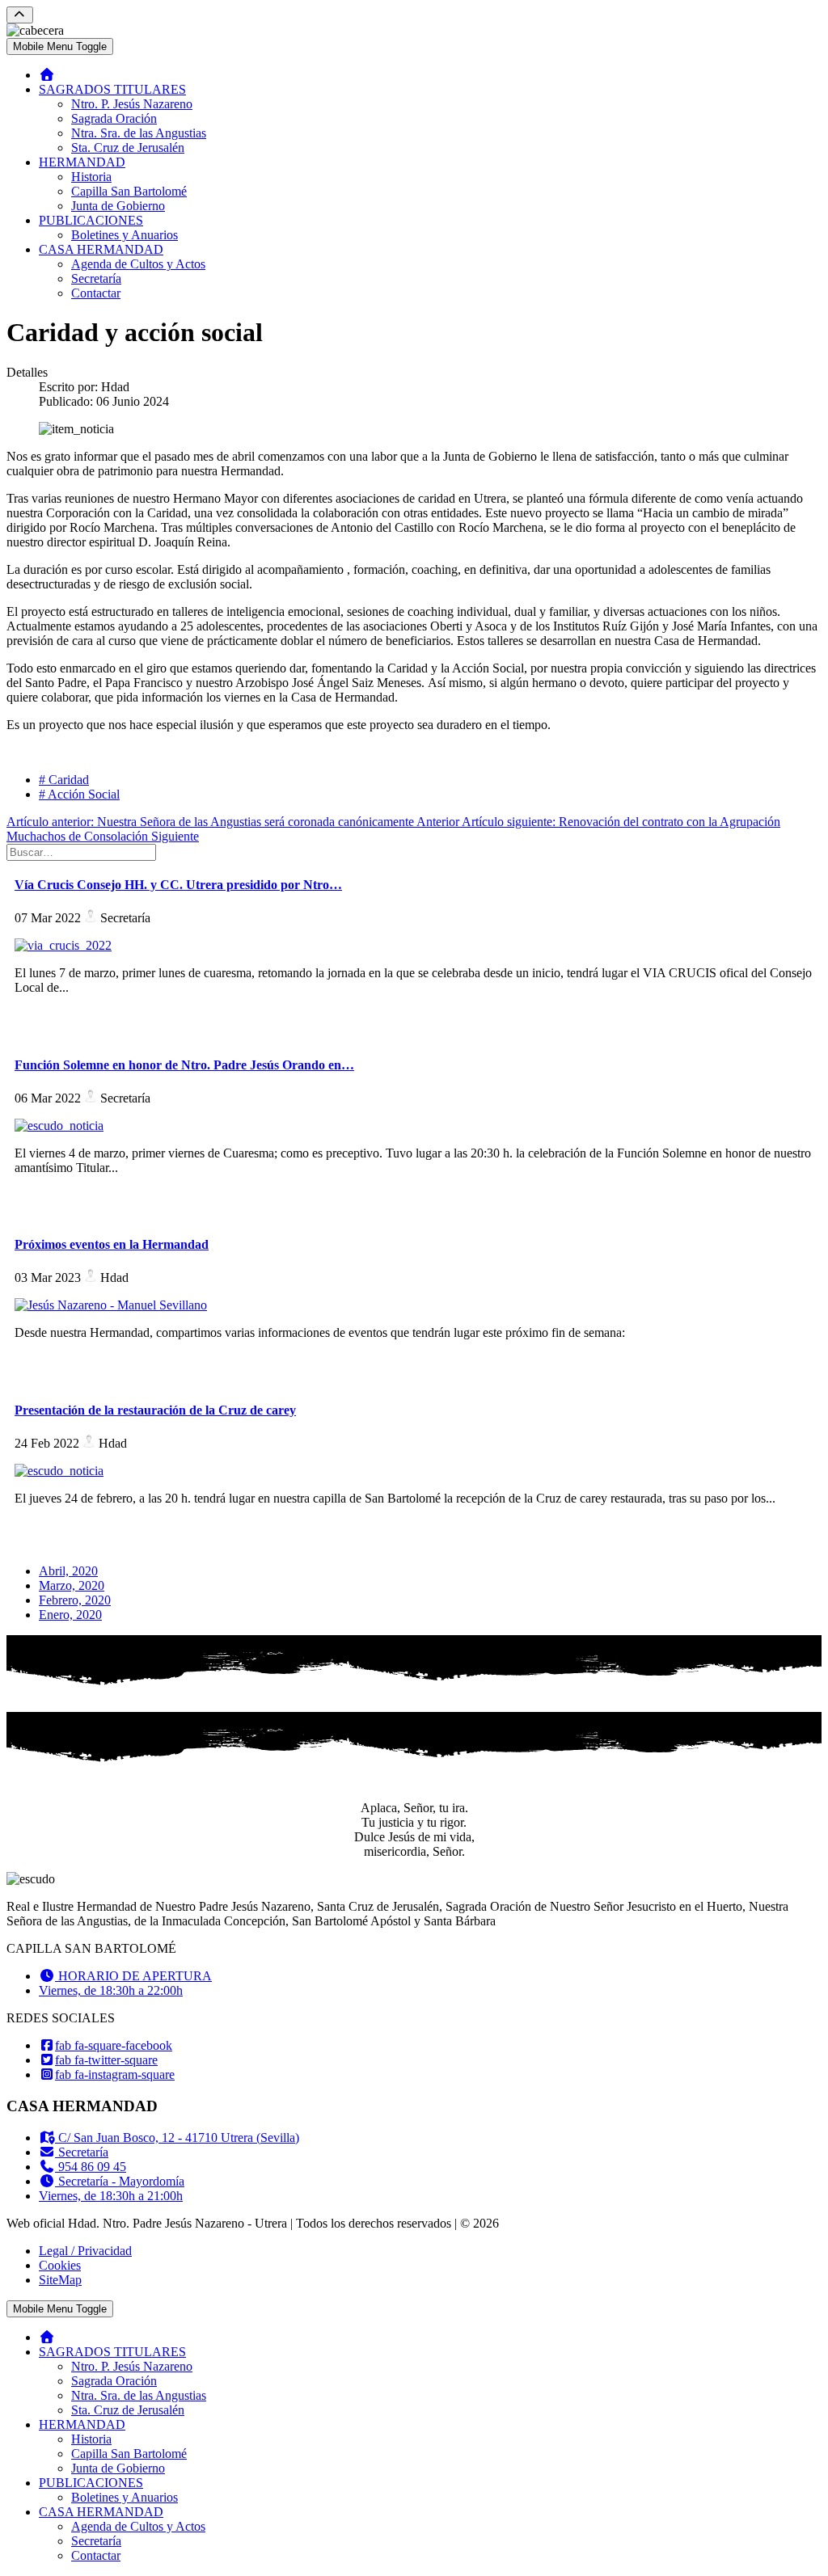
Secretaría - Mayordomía (120, 2181)
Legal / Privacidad (85, 2251)
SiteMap (60, 2280)
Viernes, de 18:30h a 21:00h (111, 2196)
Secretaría (82, 2152)
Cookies (60, 2265)
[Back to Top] (20, 15)
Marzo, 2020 (72, 1585)
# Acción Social (79, 794)
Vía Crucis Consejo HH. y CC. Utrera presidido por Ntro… (178, 885)
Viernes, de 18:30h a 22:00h (111, 1990)
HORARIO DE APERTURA (133, 1976)
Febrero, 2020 (75, 1600)
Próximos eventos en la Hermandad (112, 1244)
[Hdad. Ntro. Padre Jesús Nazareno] (47, 75)
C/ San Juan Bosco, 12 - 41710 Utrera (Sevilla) (177, 2138)
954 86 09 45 (91, 2167)
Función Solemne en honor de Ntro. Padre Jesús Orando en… (184, 1065)
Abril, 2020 (68, 1571)
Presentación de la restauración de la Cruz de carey (155, 1410)
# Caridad (64, 780)
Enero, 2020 (70, 1615)
